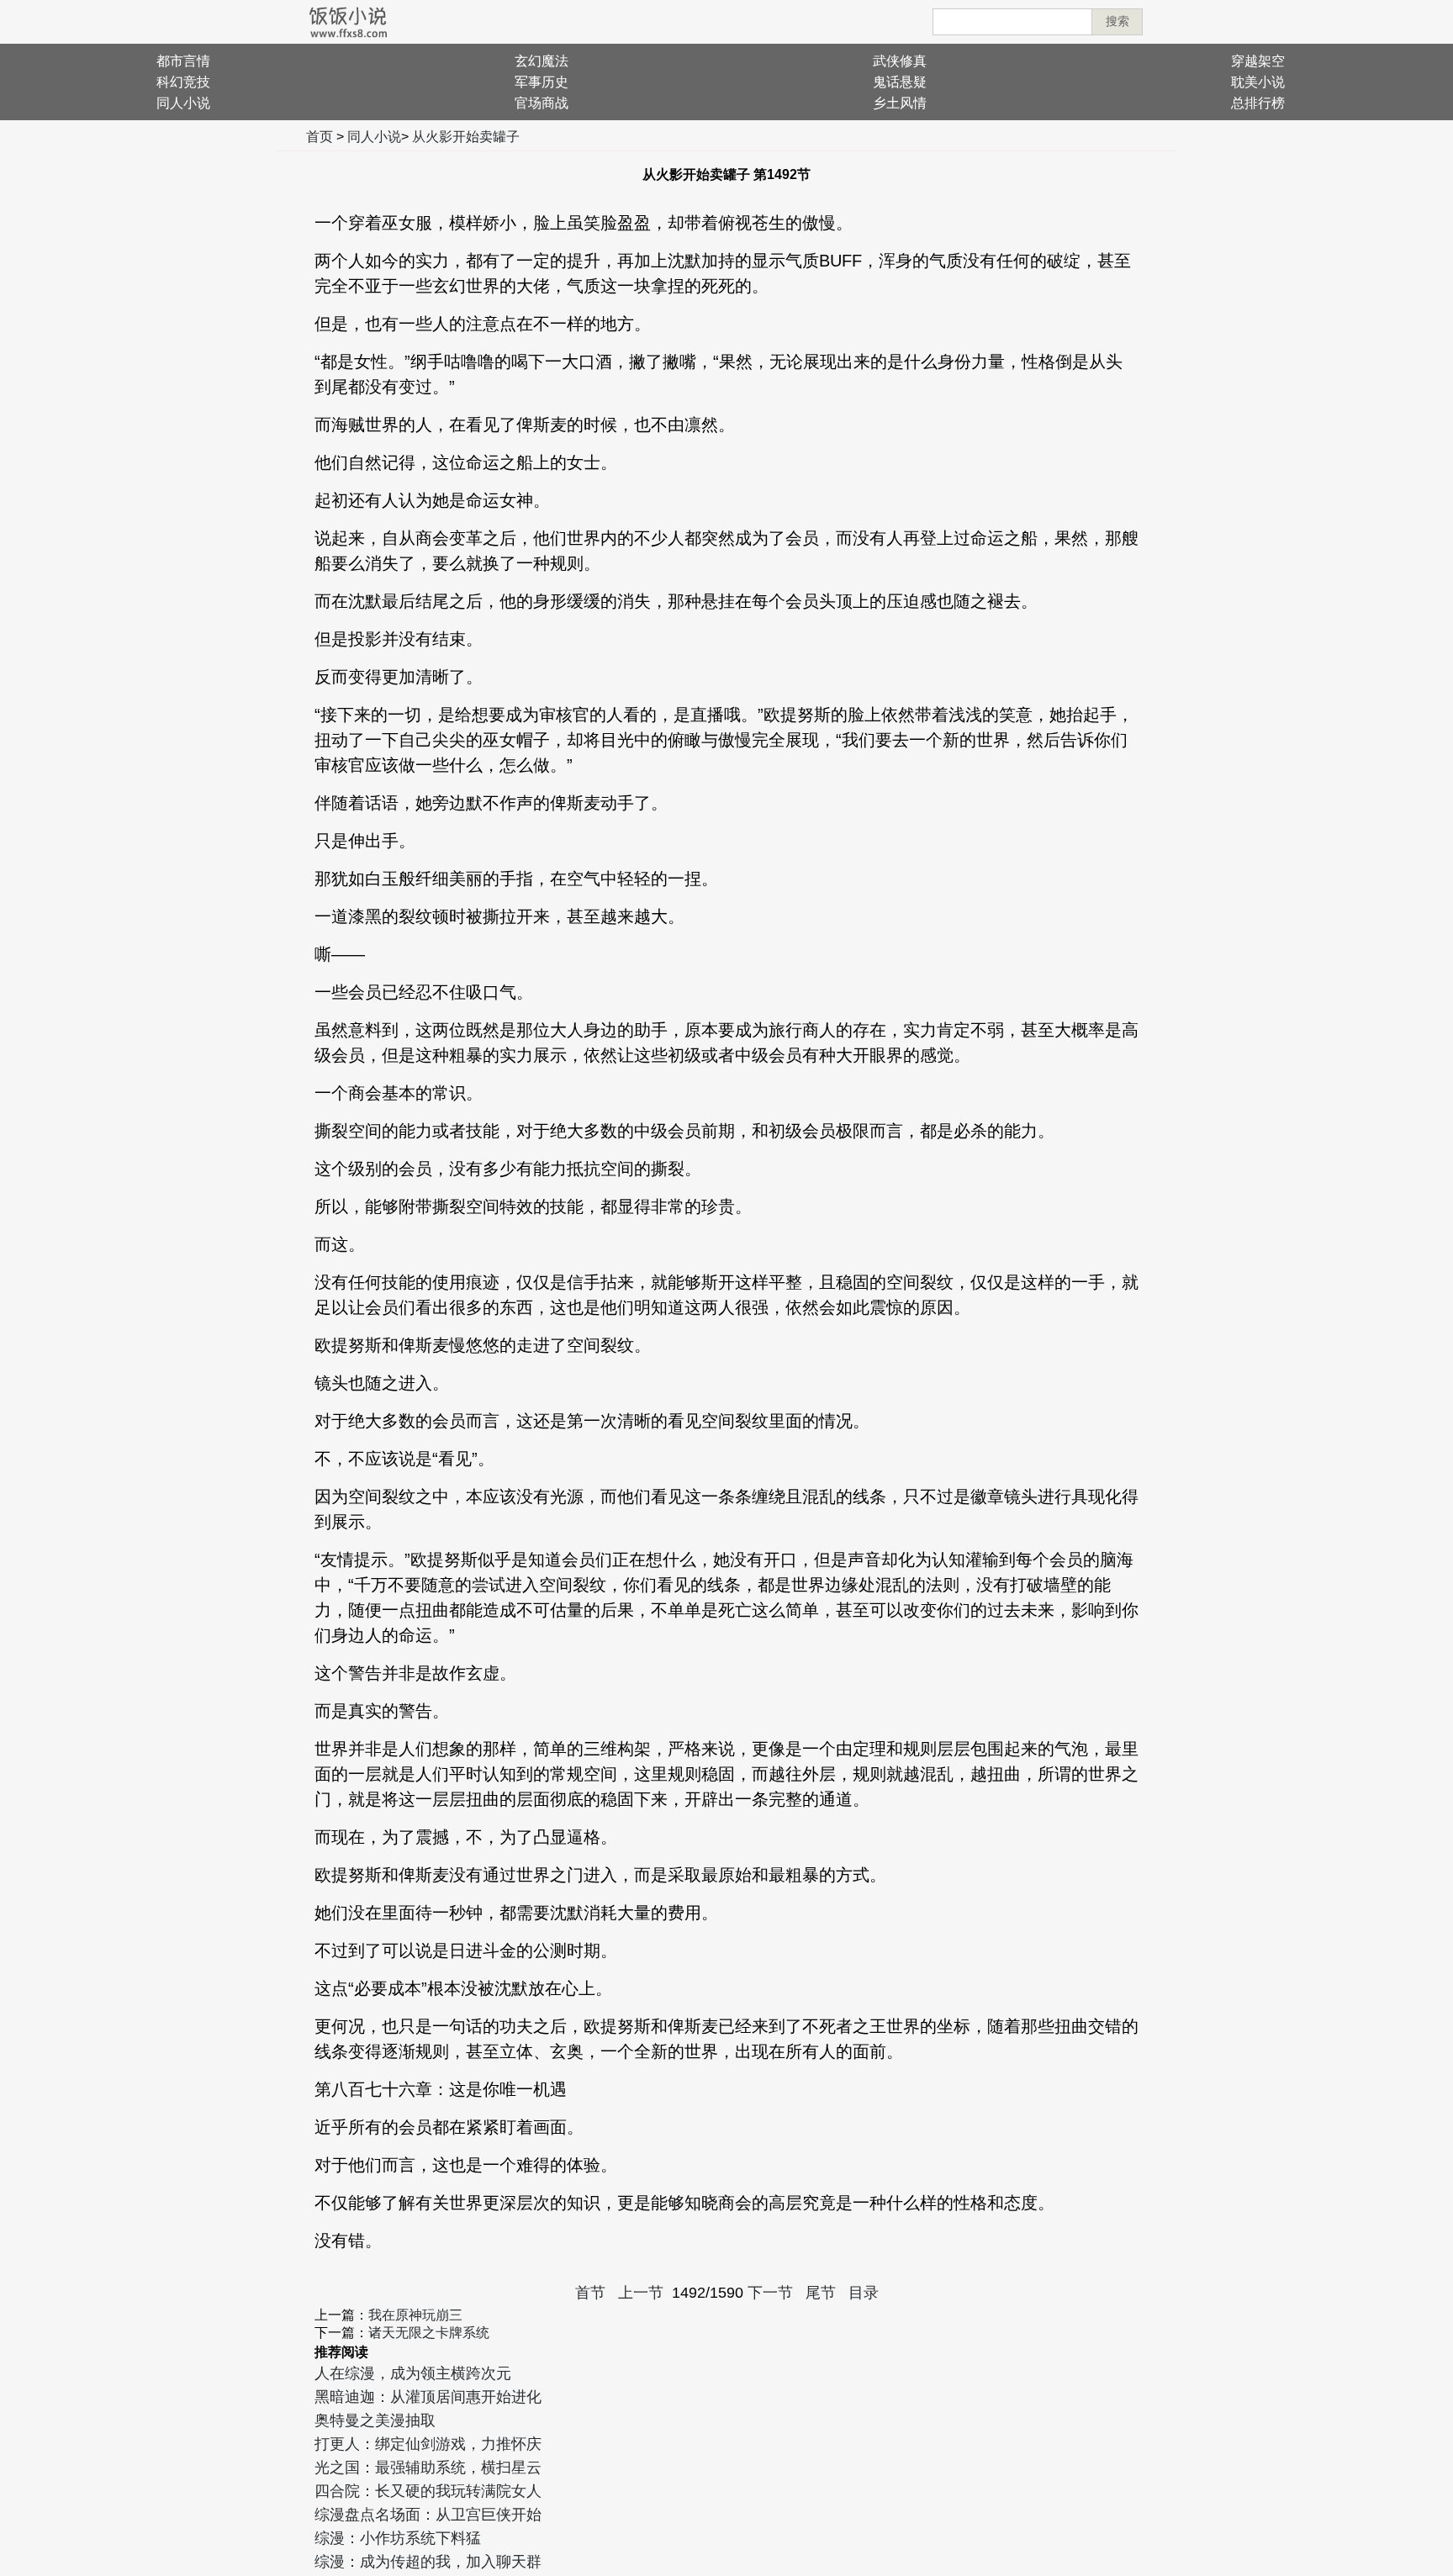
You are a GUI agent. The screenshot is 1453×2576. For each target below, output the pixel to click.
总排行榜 (1258, 103)
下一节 (770, 2293)
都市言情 (183, 61)
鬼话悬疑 (900, 82)
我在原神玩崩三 (415, 2315)
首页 (320, 137)
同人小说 (183, 103)
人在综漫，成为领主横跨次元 (413, 2373)
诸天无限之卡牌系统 (429, 2333)
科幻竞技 (183, 82)
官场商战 (542, 103)
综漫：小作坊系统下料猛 (398, 2538)
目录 (864, 2293)
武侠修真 (900, 61)
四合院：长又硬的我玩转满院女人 (428, 2491)
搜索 (1117, 21)
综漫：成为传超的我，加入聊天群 (428, 2562)
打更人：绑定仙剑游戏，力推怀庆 (428, 2444)
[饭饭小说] (348, 22)
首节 (590, 2293)
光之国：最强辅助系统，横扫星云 (428, 2468)
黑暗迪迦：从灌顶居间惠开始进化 (428, 2397)
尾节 (821, 2293)
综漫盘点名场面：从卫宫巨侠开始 (428, 2515)
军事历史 (542, 82)
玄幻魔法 (542, 61)
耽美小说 (1258, 82)
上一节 (641, 2293)
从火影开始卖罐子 (466, 137)
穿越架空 (1258, 61)
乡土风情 (900, 103)
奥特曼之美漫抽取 (375, 2420)
